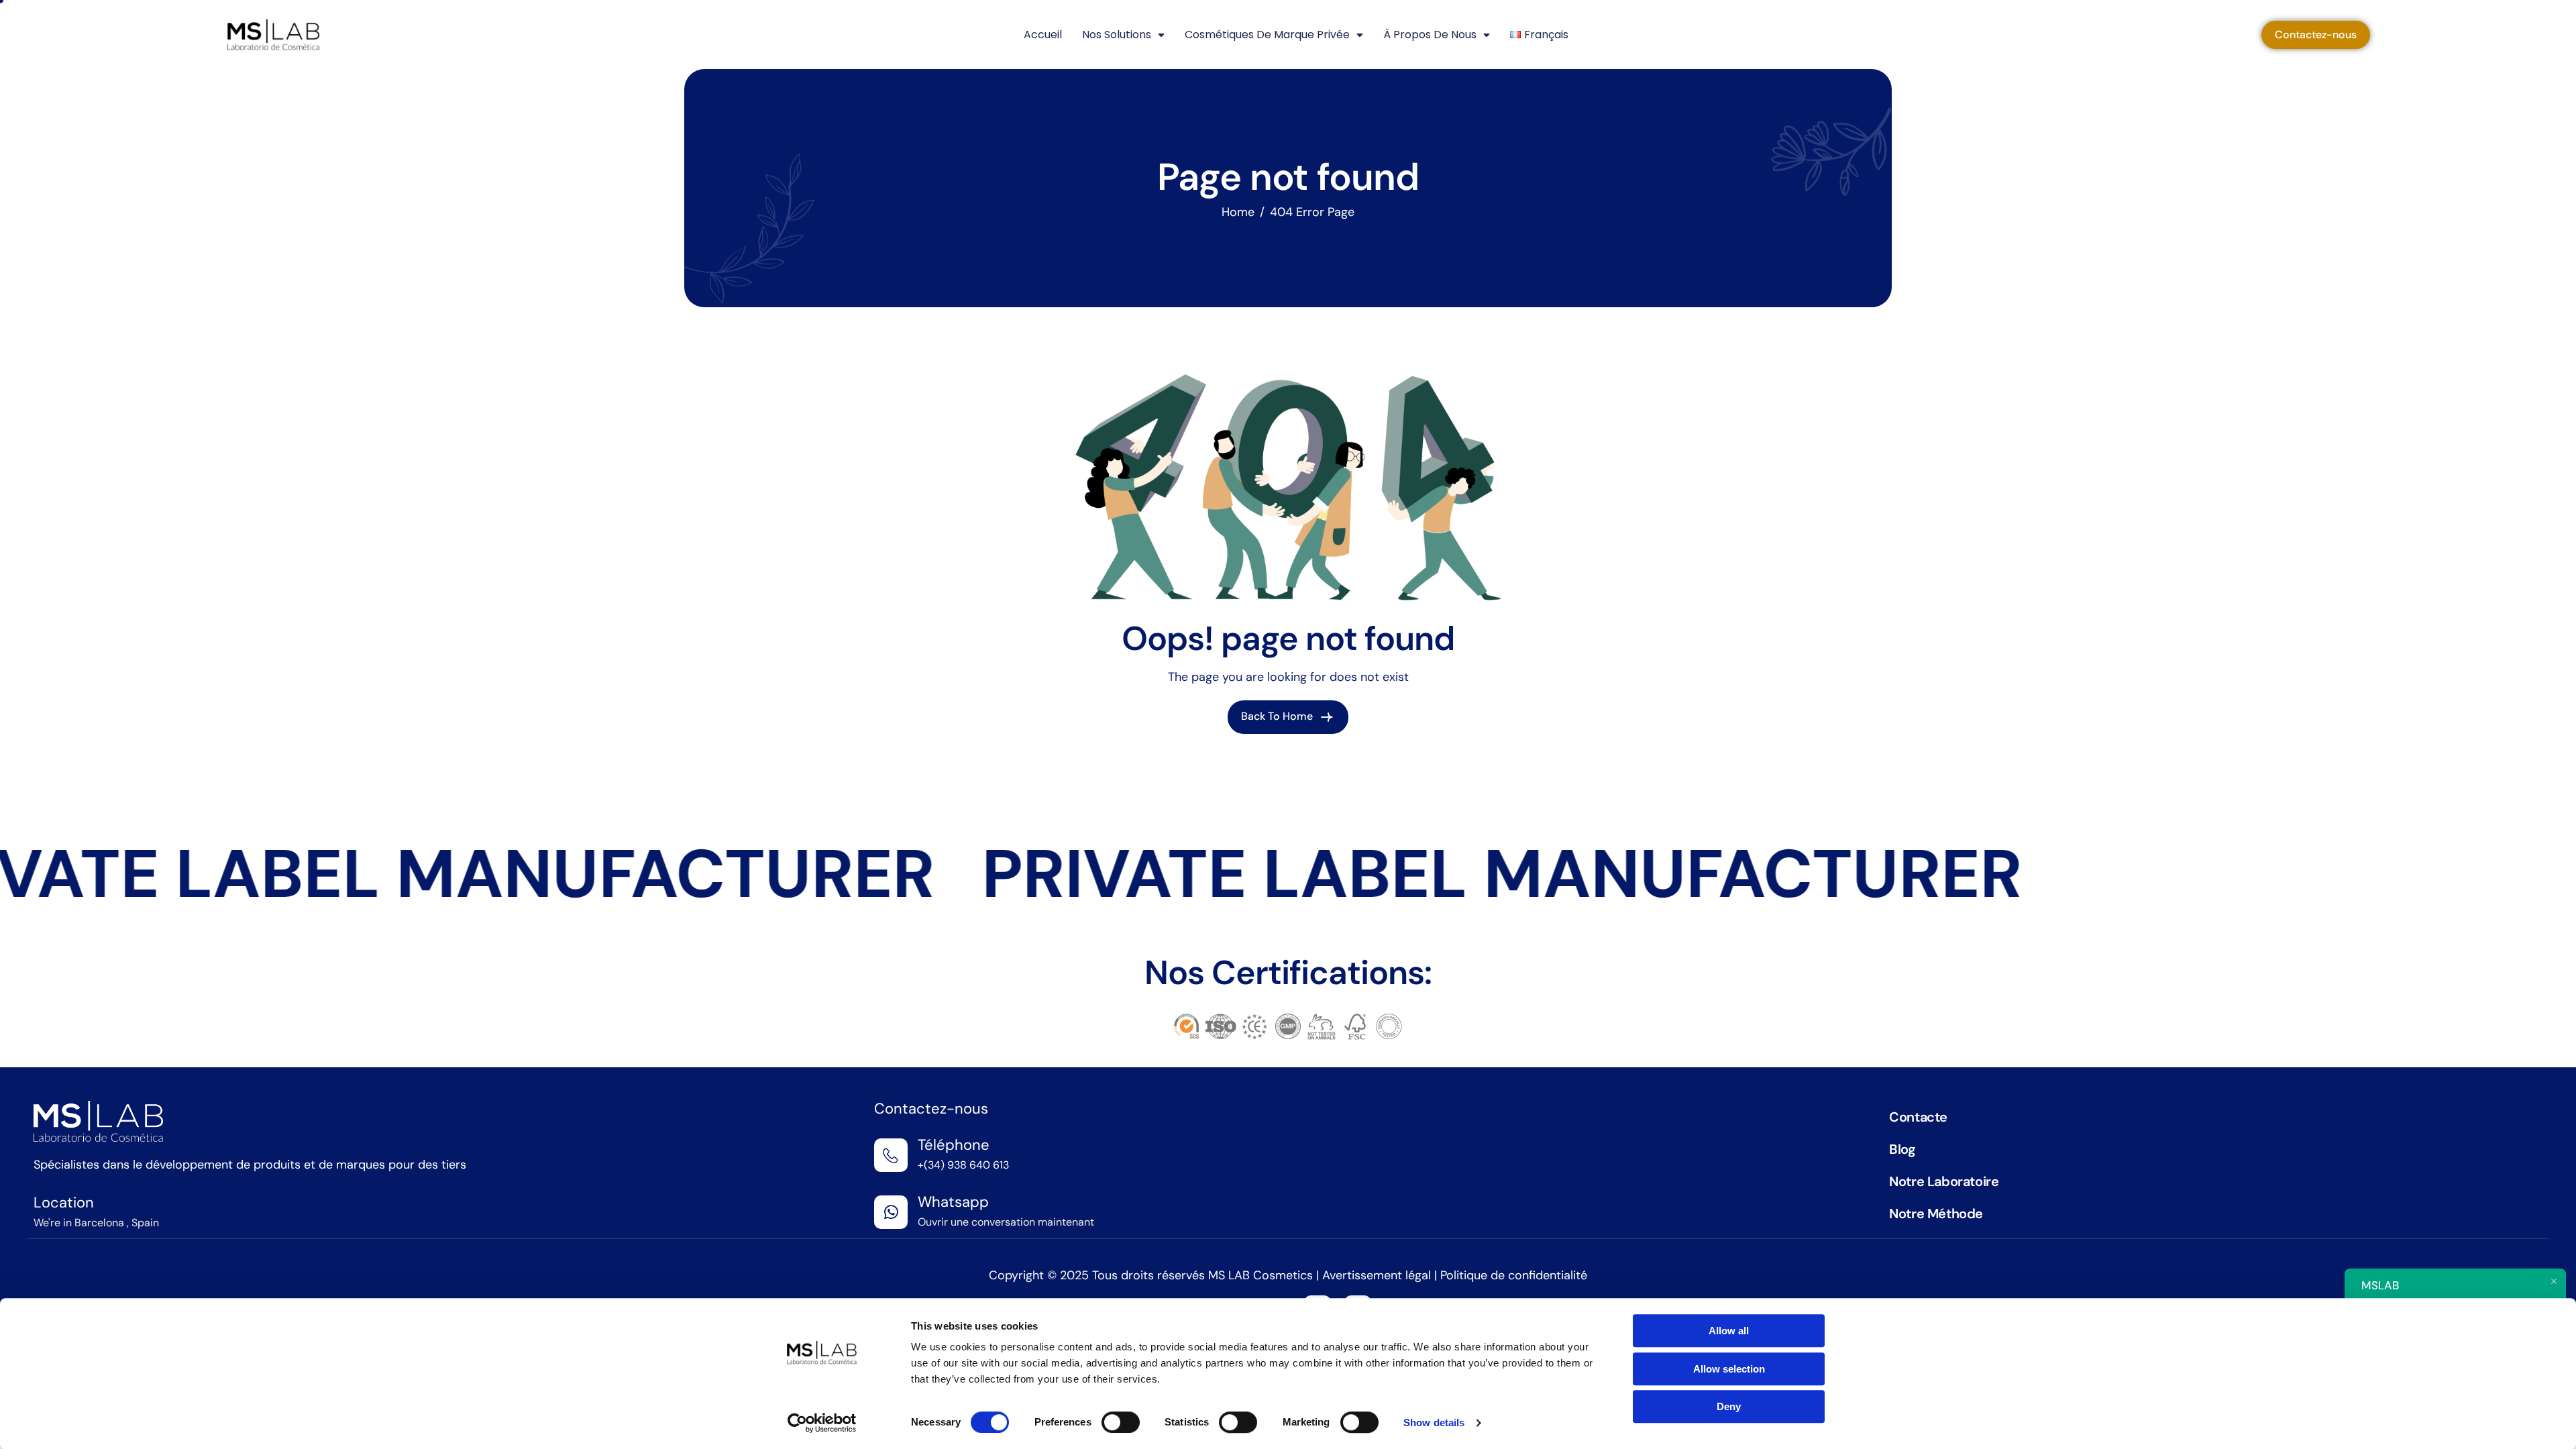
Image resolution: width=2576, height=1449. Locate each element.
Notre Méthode (1936, 1214)
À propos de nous (1430, 35)
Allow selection (1729, 1369)
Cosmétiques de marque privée (1267, 35)
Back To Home (1278, 716)
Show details (1434, 1423)
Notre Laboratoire (1944, 1181)
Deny (1729, 1406)
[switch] (1121, 1422)
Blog (1902, 1149)
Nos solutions (1117, 35)
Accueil (1043, 35)
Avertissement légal (1378, 1275)
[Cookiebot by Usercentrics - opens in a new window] (822, 1423)
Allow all (1729, 1331)
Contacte (1918, 1117)
